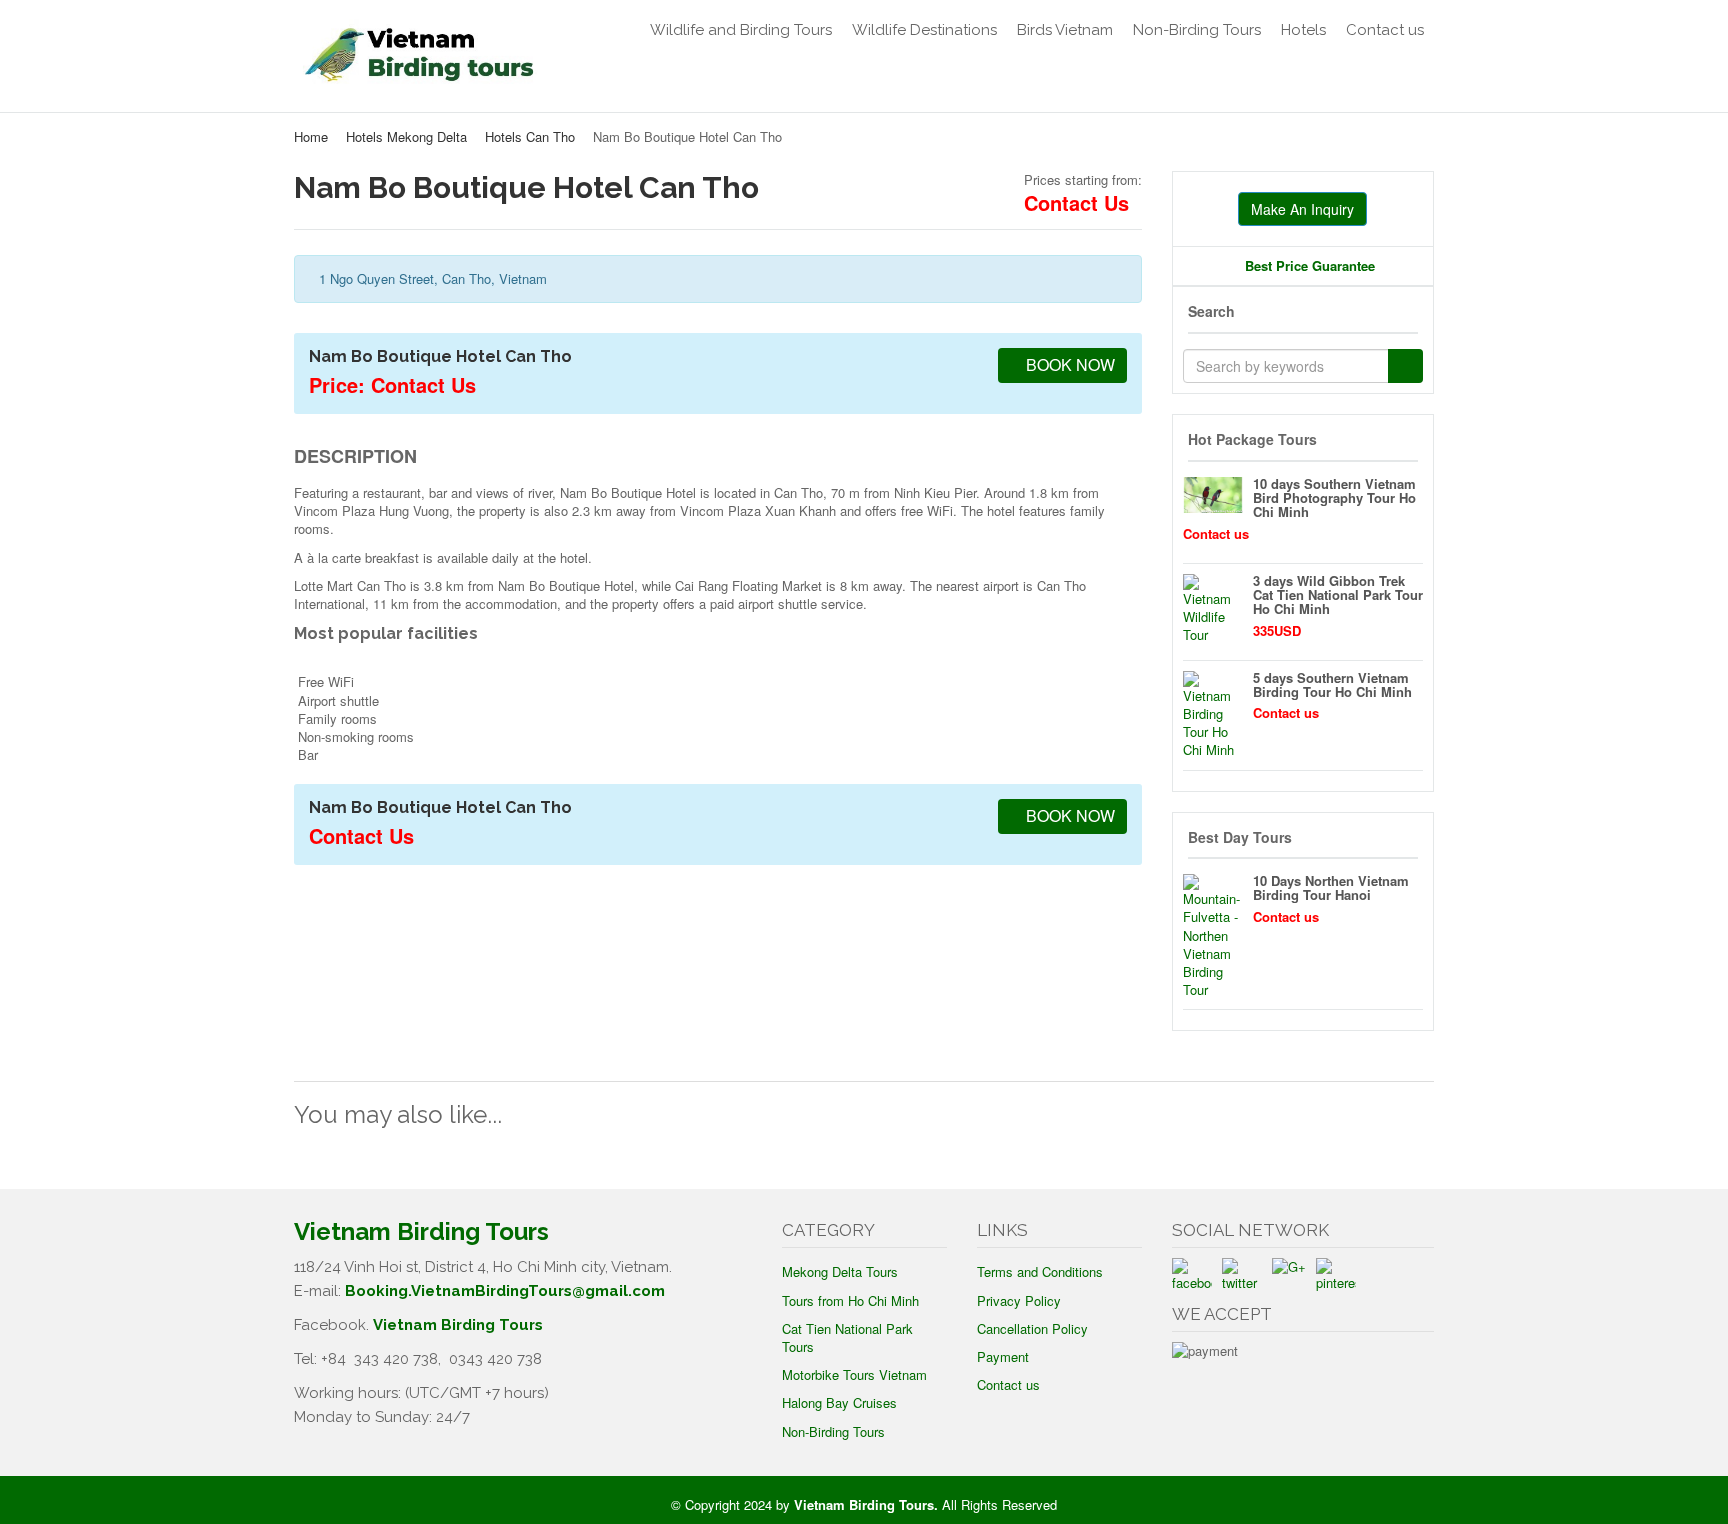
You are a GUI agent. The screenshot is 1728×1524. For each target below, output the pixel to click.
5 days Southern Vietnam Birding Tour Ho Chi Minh (1332, 684)
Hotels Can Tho (530, 136)
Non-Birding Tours (1197, 30)
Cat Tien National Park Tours (847, 1337)
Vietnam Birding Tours (458, 1325)
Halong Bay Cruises (839, 1402)
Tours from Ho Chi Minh (850, 1300)
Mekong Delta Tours (840, 1271)
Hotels (1303, 30)
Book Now (1068, 364)
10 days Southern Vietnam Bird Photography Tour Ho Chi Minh (1334, 498)
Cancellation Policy (1032, 1328)
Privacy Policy (1019, 1300)
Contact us (1385, 30)
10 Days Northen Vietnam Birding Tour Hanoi (1331, 887)
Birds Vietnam (1065, 30)
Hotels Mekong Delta (406, 136)
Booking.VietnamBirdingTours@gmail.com (505, 1291)
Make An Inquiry (1302, 209)
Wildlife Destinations (924, 30)
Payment (1003, 1356)
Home (311, 136)
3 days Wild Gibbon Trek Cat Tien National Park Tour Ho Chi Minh (1338, 595)
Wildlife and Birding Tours (741, 30)
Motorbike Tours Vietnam (854, 1374)
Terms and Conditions (1040, 1271)
